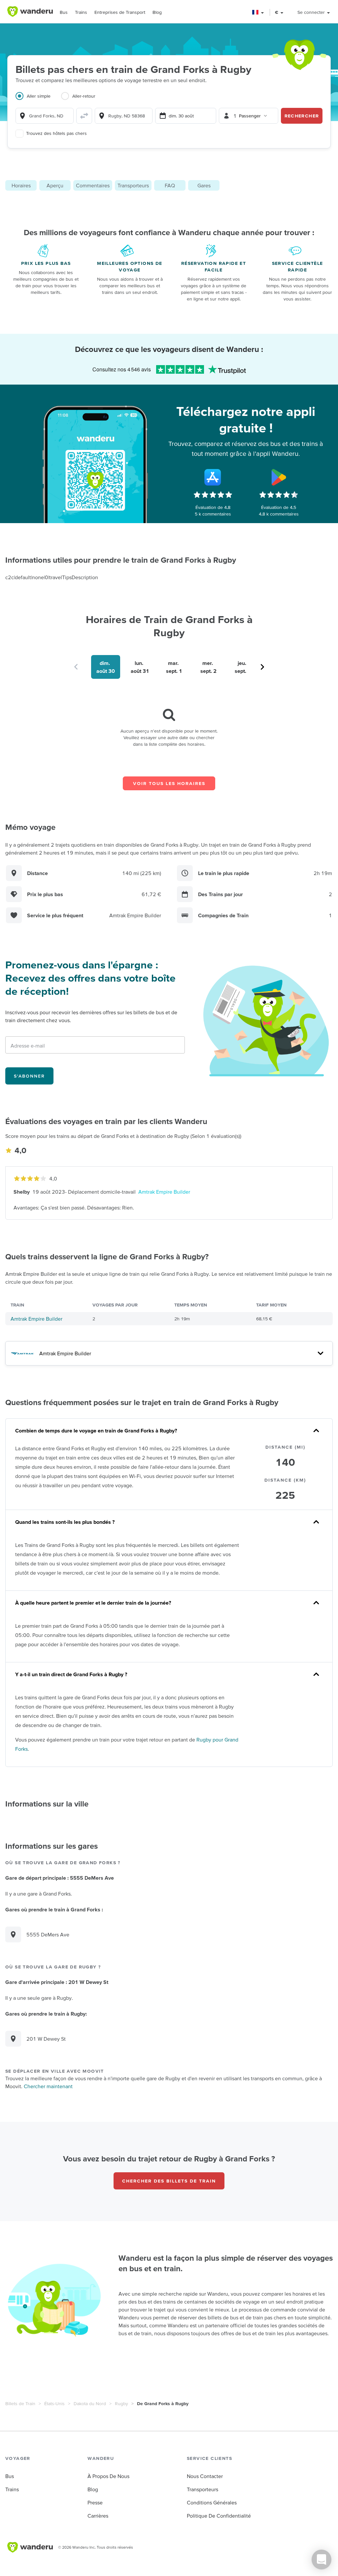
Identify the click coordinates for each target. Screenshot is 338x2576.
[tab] (38, 100)
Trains (81, 12)
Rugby (121, 2403)
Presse (95, 2502)
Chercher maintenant (48, 2086)
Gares (204, 185)
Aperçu (55, 185)
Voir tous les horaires (169, 783)
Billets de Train (20, 2403)
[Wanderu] (30, 12)
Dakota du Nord (90, 2403)
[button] (258, 12)
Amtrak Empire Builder (164, 1192)
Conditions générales (212, 2502)
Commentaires (93, 185)
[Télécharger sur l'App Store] (213, 477)
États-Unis (54, 2403)
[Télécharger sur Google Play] (279, 477)
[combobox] (45, 116)
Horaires (21, 185)
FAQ (170, 185)
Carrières (98, 2516)
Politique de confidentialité (219, 2516)
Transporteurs (133, 185)
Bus (64, 12)
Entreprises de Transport (120, 12)
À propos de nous (108, 2476)
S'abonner (29, 1076)
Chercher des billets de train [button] (169, 2181)
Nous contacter (205, 2476)
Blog (157, 12)
